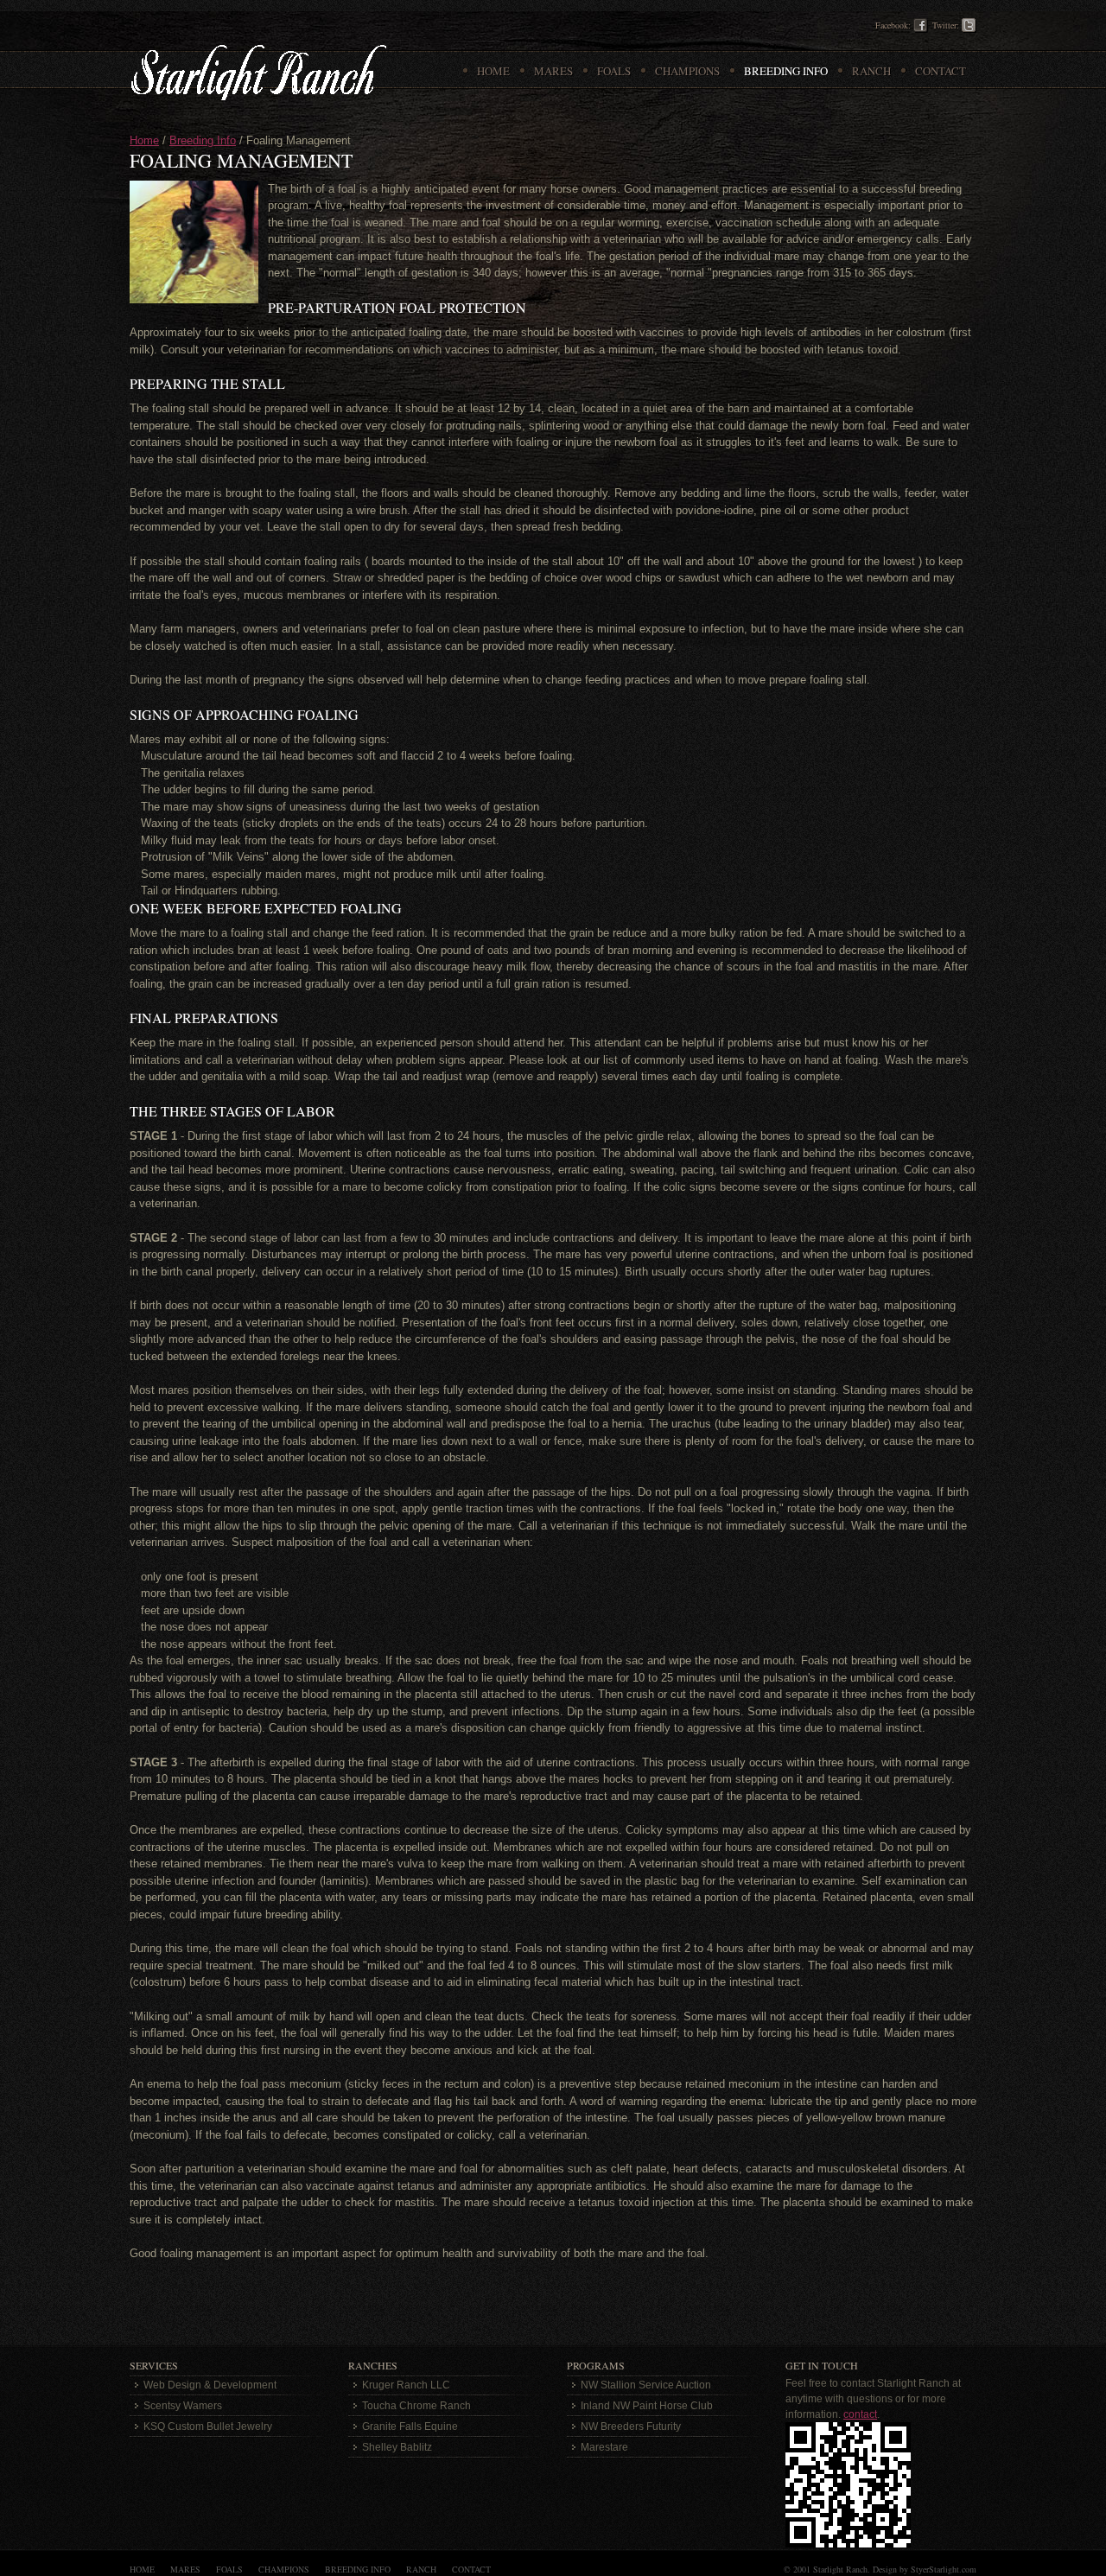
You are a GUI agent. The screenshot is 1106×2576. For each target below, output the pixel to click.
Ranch (421, 2569)
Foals (229, 2569)
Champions (284, 2569)
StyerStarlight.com (944, 2569)
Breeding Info (203, 140)
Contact (471, 2569)
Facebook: (893, 25)
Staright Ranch (258, 72)
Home (144, 140)
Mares (185, 2569)
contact (860, 2414)
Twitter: (946, 25)
